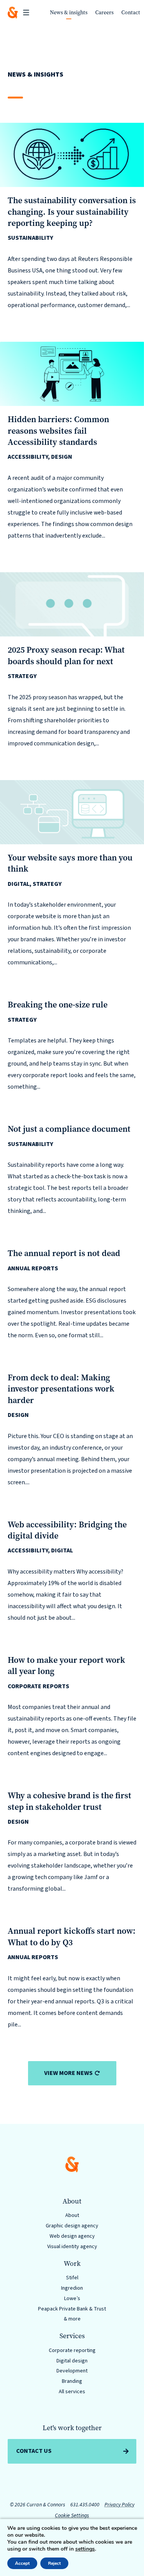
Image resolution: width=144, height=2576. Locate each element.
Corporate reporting (72, 2350)
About (72, 2215)
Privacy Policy (119, 2505)
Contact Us (34, 2451)
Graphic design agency (72, 2226)
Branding (72, 2381)
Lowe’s (72, 2299)
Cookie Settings (72, 2516)
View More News (68, 2073)
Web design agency (72, 2236)
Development (72, 2371)
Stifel (72, 2278)
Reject (54, 2563)
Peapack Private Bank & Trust (72, 2309)
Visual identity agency (72, 2247)
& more (72, 2319)
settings (85, 2549)
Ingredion (72, 2288)
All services (72, 2392)
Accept (22, 2563)
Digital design (72, 2361)
